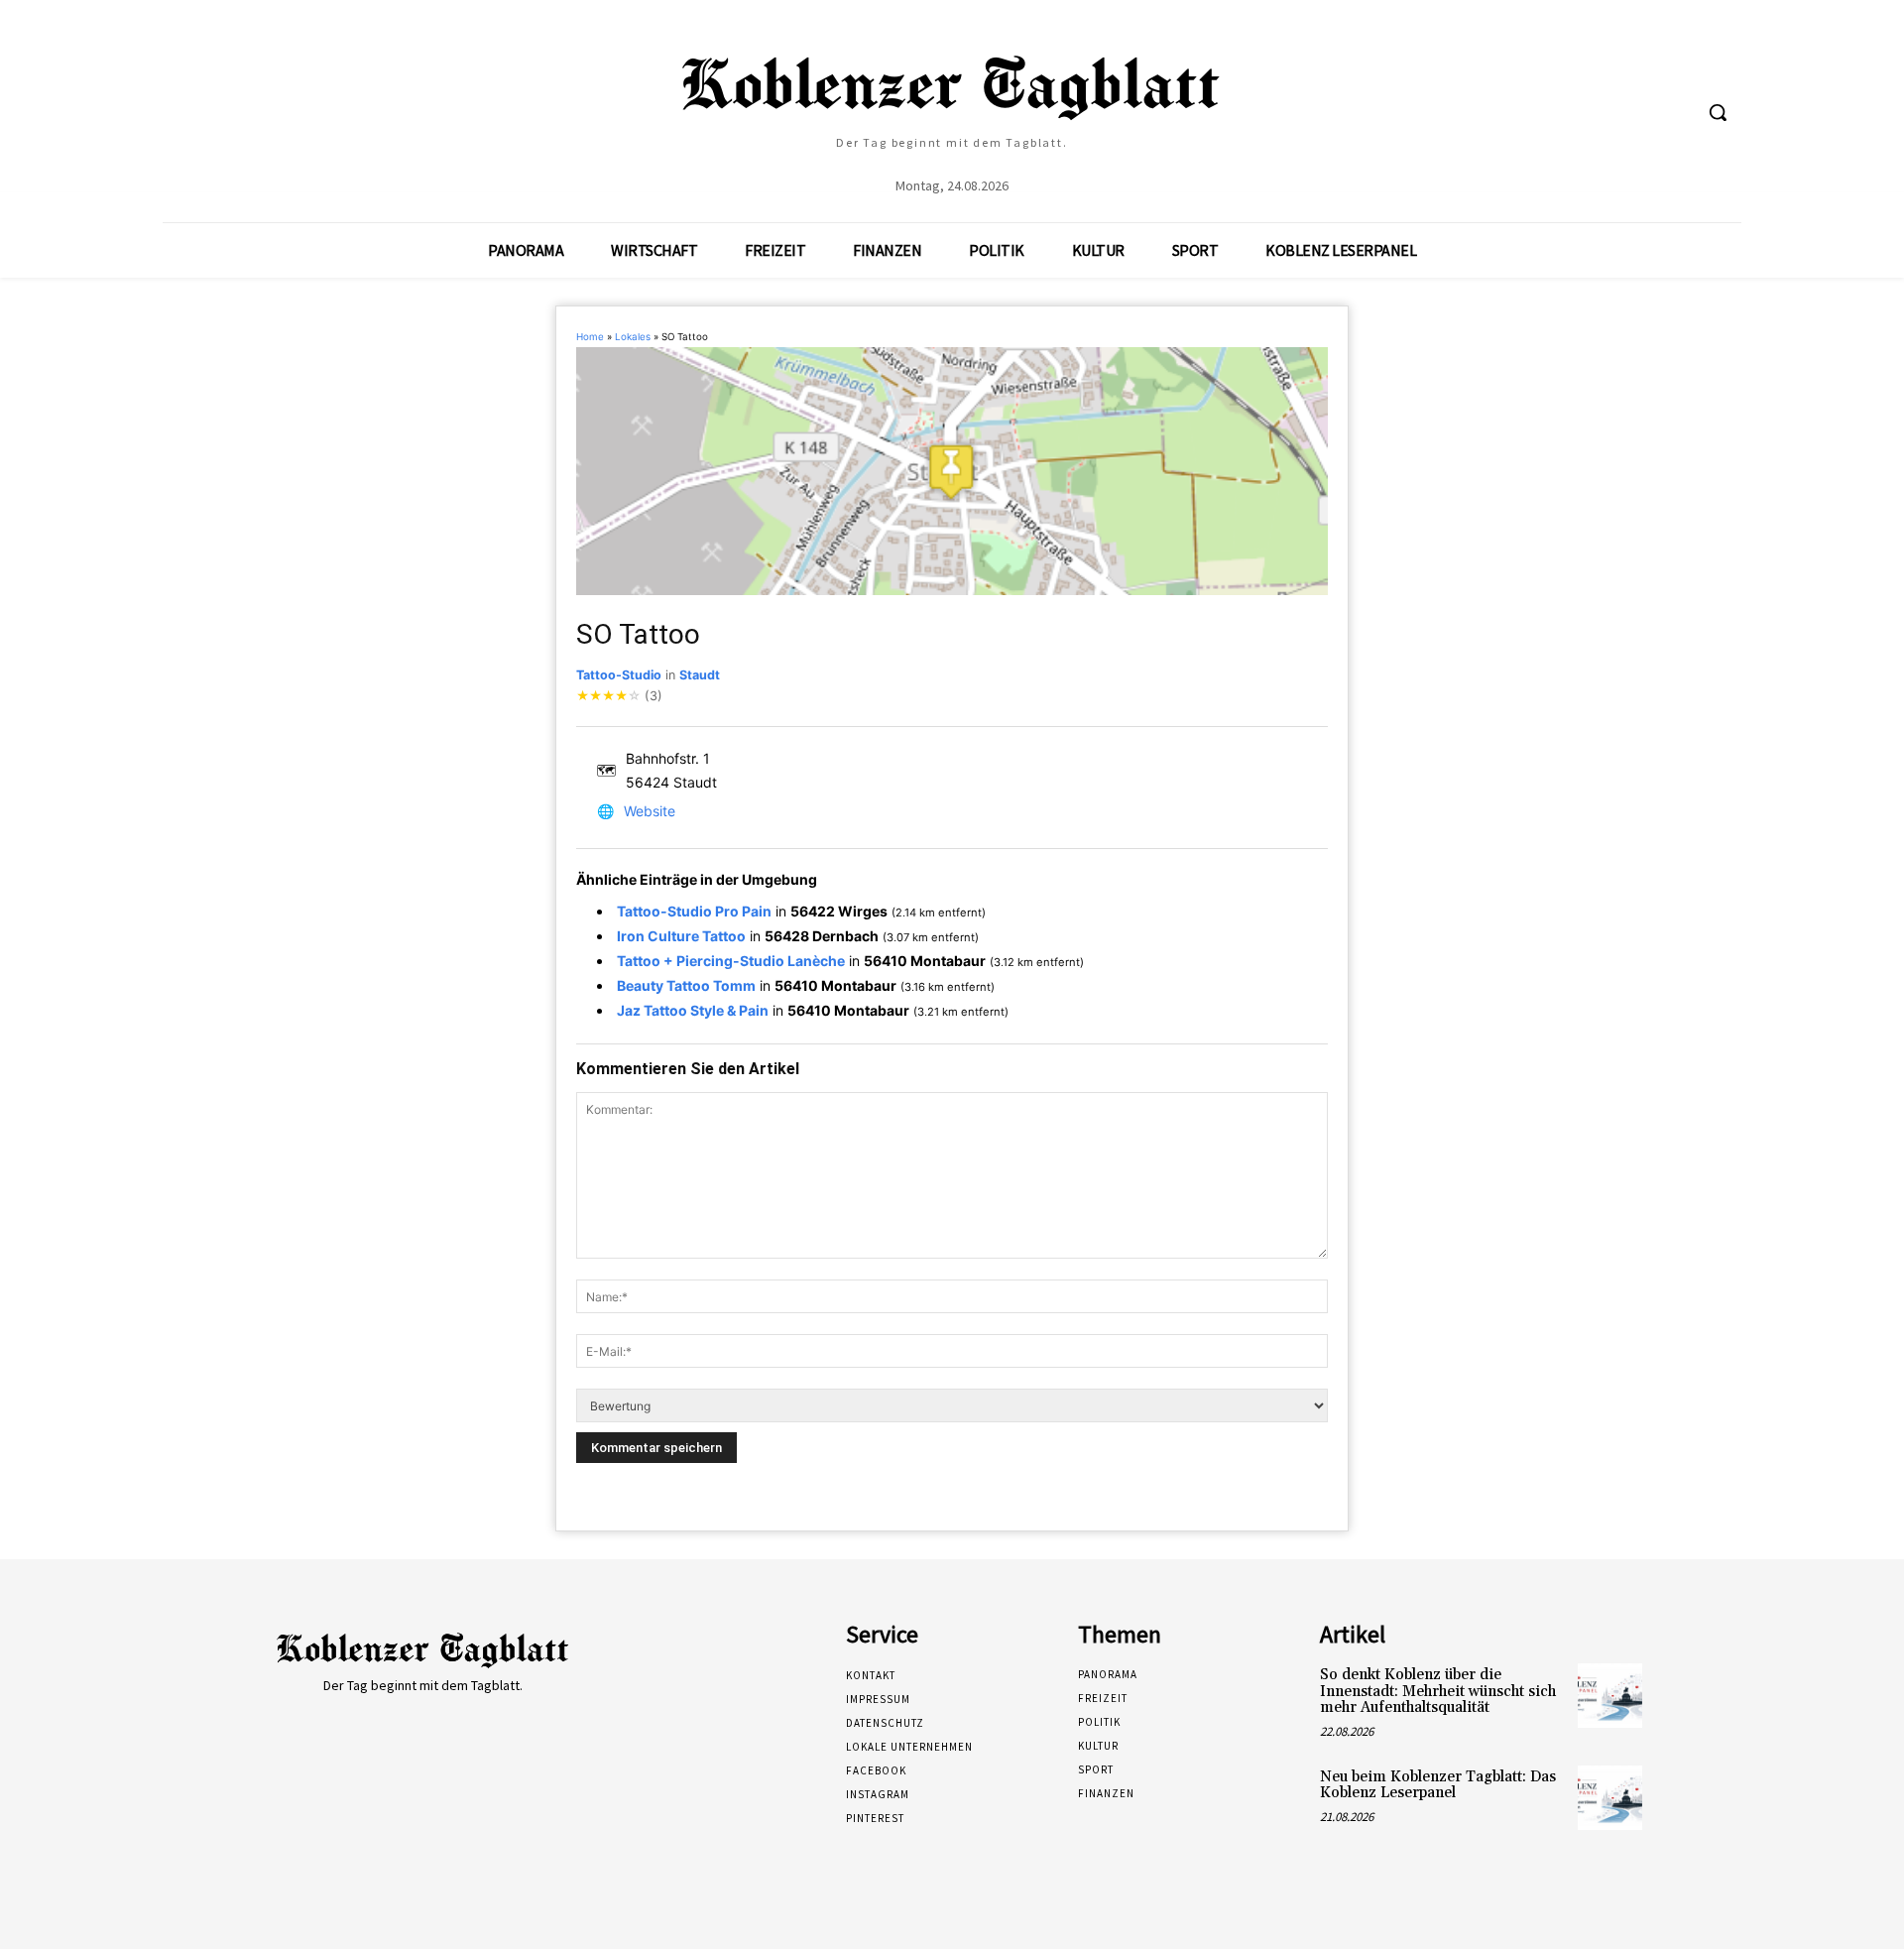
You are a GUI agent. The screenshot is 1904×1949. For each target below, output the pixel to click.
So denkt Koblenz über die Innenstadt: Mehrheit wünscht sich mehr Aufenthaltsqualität (1438, 1691)
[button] (1718, 112)
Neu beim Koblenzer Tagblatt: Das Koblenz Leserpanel (1438, 1785)
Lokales (633, 337)
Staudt (700, 675)
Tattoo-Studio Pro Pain (694, 911)
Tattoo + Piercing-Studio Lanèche (731, 961)
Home (590, 337)
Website (650, 811)
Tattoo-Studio (619, 675)
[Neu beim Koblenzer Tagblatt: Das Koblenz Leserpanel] (1610, 1798)
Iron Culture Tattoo (681, 936)
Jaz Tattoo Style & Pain (693, 1010)
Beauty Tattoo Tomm (686, 985)
